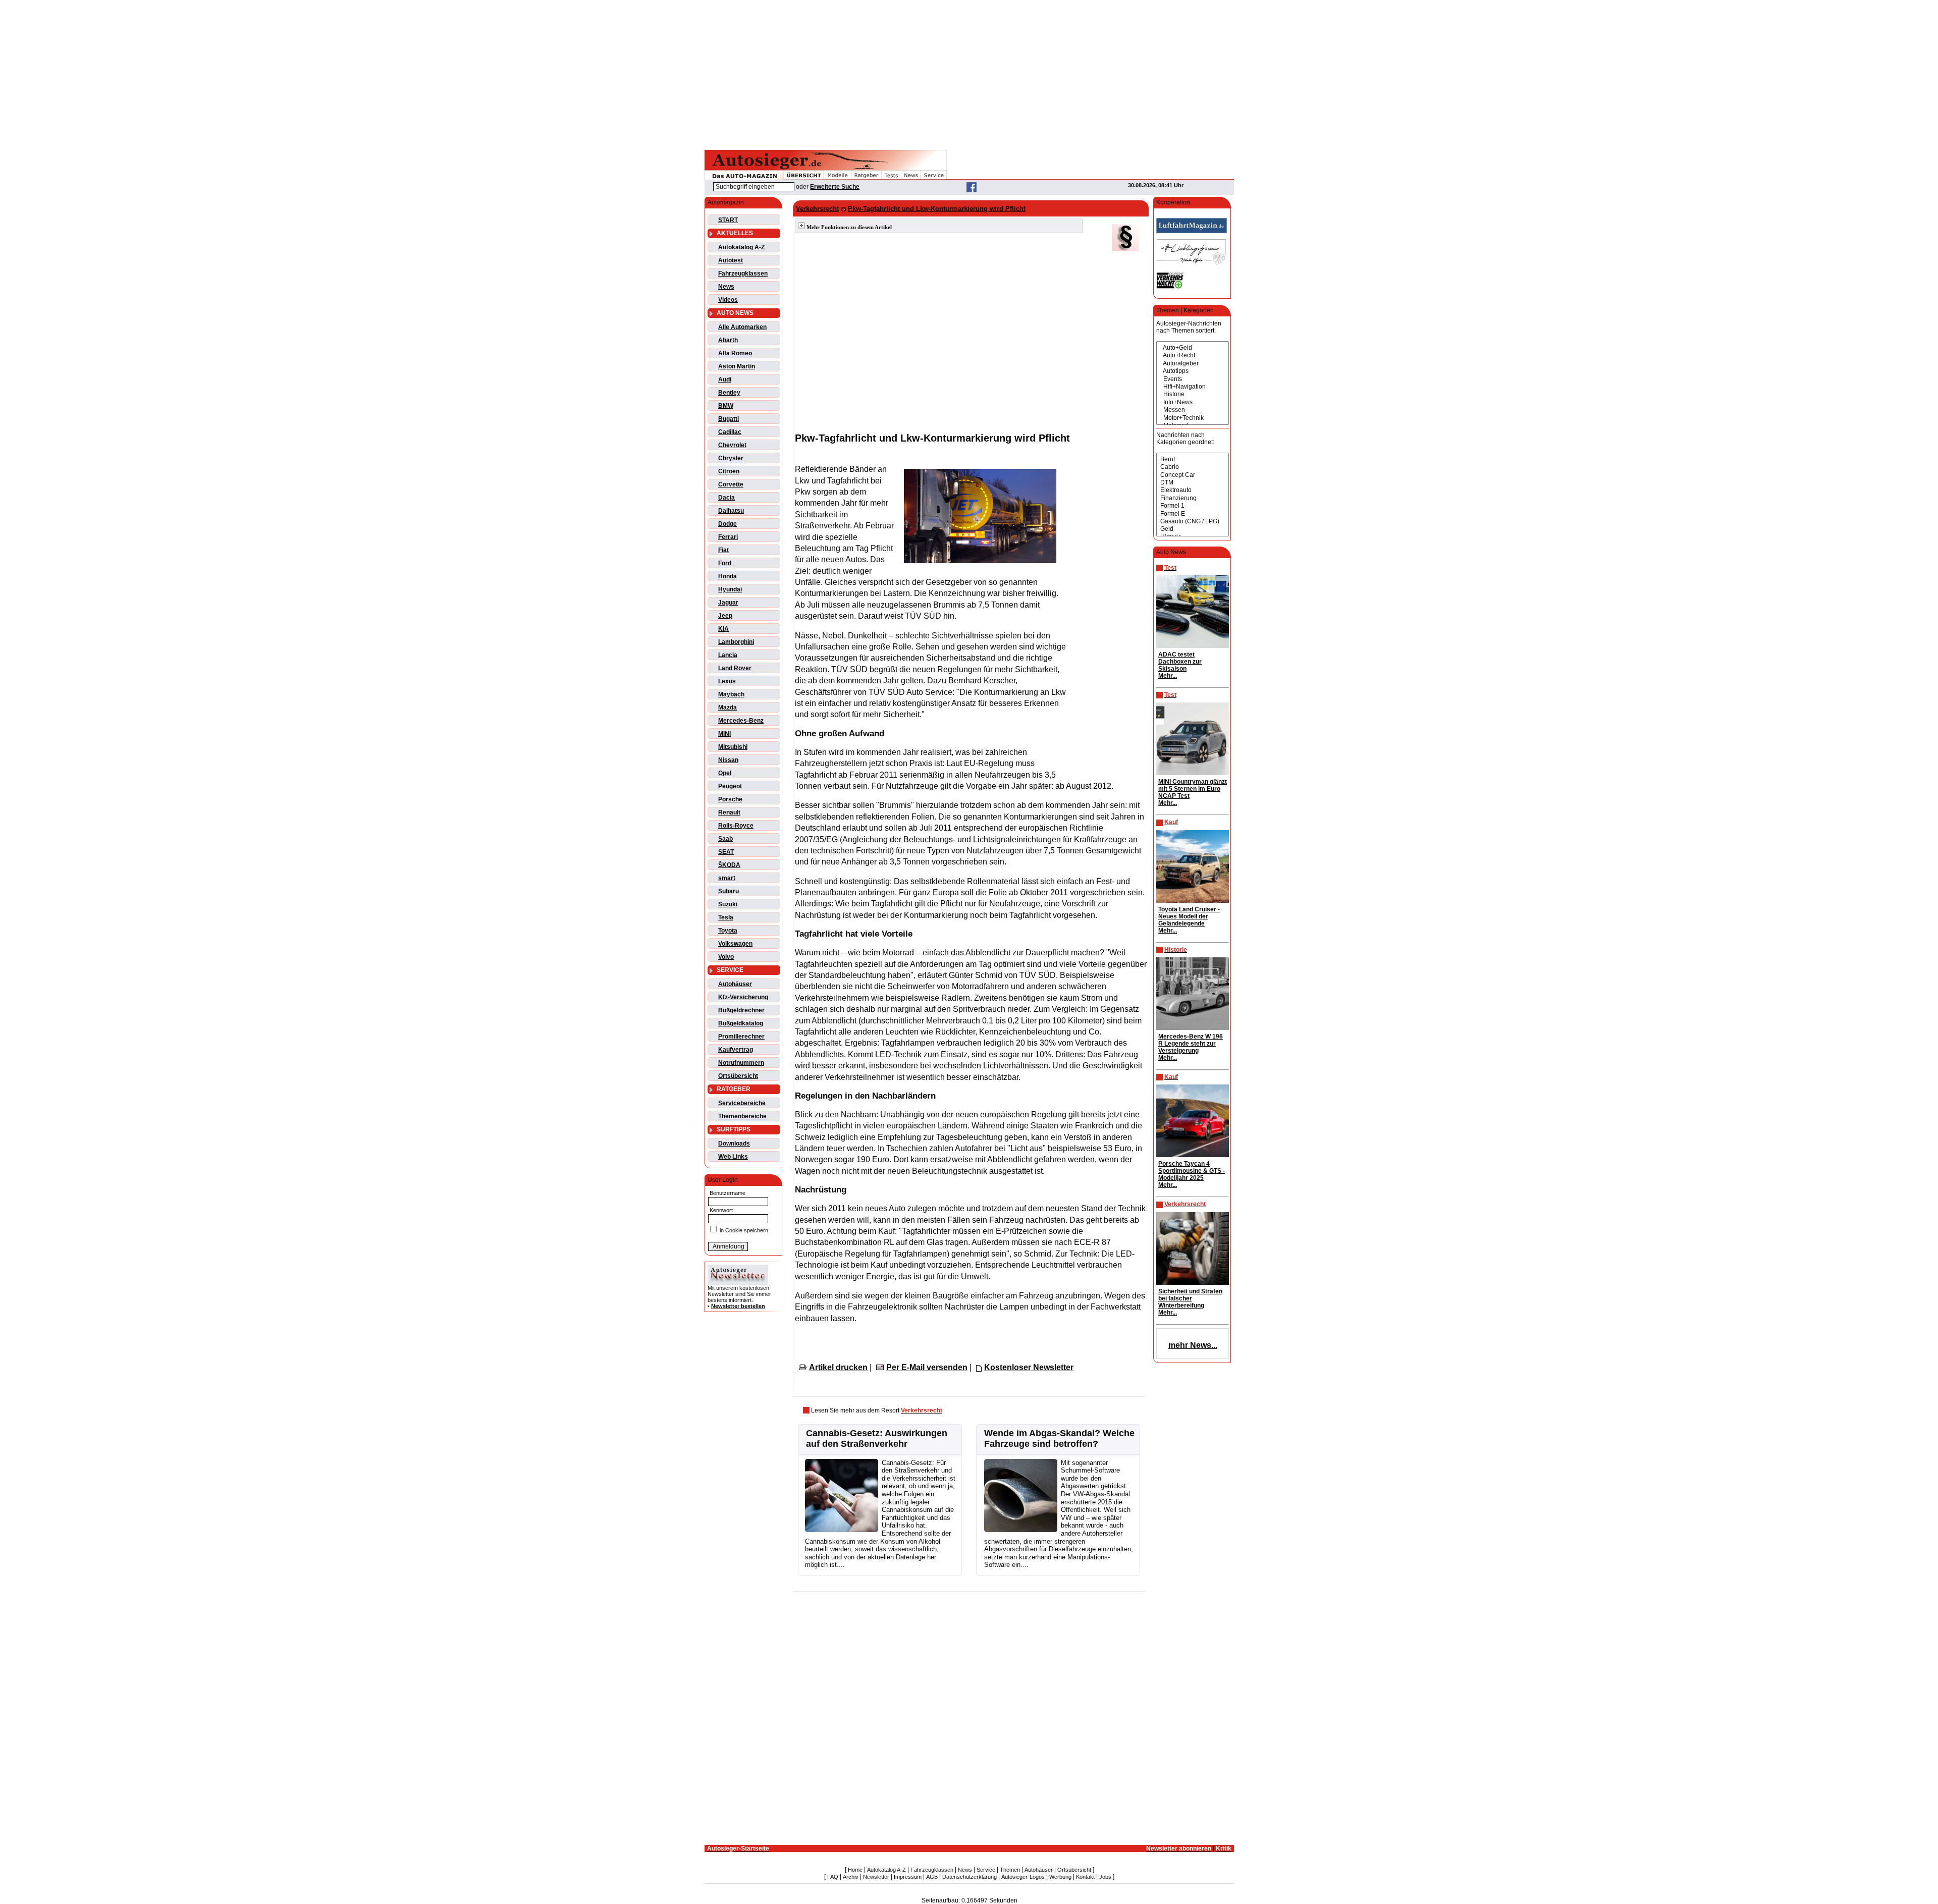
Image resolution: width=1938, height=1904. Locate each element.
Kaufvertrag (736, 1050)
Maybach (731, 694)
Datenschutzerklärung (970, 1877)
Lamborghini (736, 642)
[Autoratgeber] (1193, 364)
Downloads (734, 1144)
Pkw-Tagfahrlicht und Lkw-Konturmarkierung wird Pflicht (937, 209)
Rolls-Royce (736, 826)
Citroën (729, 471)
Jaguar (728, 603)
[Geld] (1193, 529)
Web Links (733, 1157)
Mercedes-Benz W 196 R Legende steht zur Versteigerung (1191, 1044)
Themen (1010, 1870)
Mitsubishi (733, 747)
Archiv (851, 1877)
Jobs (1105, 1877)
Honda (728, 576)
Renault (729, 812)
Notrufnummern (741, 1063)
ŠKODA (729, 865)
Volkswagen (735, 944)
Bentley (729, 393)
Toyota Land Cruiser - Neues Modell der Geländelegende (1189, 916)
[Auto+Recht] (1193, 356)
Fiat (723, 550)
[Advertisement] (969, 73)
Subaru (729, 891)
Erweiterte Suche (835, 187)
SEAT (726, 852)
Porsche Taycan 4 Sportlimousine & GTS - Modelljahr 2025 (1192, 1171)
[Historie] (1193, 394)
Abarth (728, 340)
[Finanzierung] (1193, 498)
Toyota (728, 931)
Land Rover (735, 668)
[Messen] (1193, 410)
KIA (723, 629)
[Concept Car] (1193, 475)
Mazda (728, 708)
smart (727, 878)
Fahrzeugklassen (743, 274)
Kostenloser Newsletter (1029, 1367)
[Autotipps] (1193, 371)
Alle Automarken (742, 327)
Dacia (726, 498)
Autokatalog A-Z (741, 247)
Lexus (727, 681)
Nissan (728, 760)
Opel (725, 773)
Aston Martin (737, 366)
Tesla (726, 917)
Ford (725, 563)
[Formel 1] (1193, 506)
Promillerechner (741, 1037)
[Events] (1193, 379)
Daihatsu (731, 511)
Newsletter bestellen (738, 1306)
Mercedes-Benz (741, 721)
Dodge (728, 524)
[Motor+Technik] (1193, 418)
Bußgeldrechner (741, 1010)
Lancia (728, 655)
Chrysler (731, 458)
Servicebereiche (742, 1103)
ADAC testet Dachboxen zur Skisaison (1180, 662)
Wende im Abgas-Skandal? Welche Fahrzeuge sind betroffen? (1059, 1438)
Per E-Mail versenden (927, 1367)
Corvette (731, 484)
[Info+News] (1193, 402)
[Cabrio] (1193, 467)
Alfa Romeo (735, 353)
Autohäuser (735, 984)
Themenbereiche (742, 1116)
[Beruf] (1193, 459)
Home (855, 1870)
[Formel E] (1193, 514)
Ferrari (728, 537)
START (728, 220)
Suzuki (728, 904)
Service (986, 1870)
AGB (932, 1877)
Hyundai (730, 589)
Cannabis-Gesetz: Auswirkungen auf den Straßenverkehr (877, 1438)
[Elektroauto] (1193, 490)
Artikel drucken (838, 1367)
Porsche (730, 799)
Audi (725, 379)
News (726, 287)
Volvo (726, 957)
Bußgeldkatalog (741, 1023)
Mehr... (1168, 676)
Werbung (1060, 1877)
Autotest (731, 260)
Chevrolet (732, 445)
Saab (725, 839)
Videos (728, 300)
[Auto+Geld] (1193, 348)
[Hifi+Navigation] (1193, 387)
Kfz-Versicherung (743, 997)
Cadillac (730, 432)
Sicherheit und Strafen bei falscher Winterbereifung (1190, 1298)
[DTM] (1193, 483)
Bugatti (729, 419)
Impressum (908, 1877)
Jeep (725, 616)
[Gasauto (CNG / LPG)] (1193, 522)
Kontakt (1085, 1877)
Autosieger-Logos (1023, 1877)
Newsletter (876, 1877)
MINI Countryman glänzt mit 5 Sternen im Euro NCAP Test (1193, 789)
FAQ (833, 1877)
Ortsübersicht (738, 1076)
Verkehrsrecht (817, 209)
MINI (724, 734)
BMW (726, 406)
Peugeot (730, 786)
